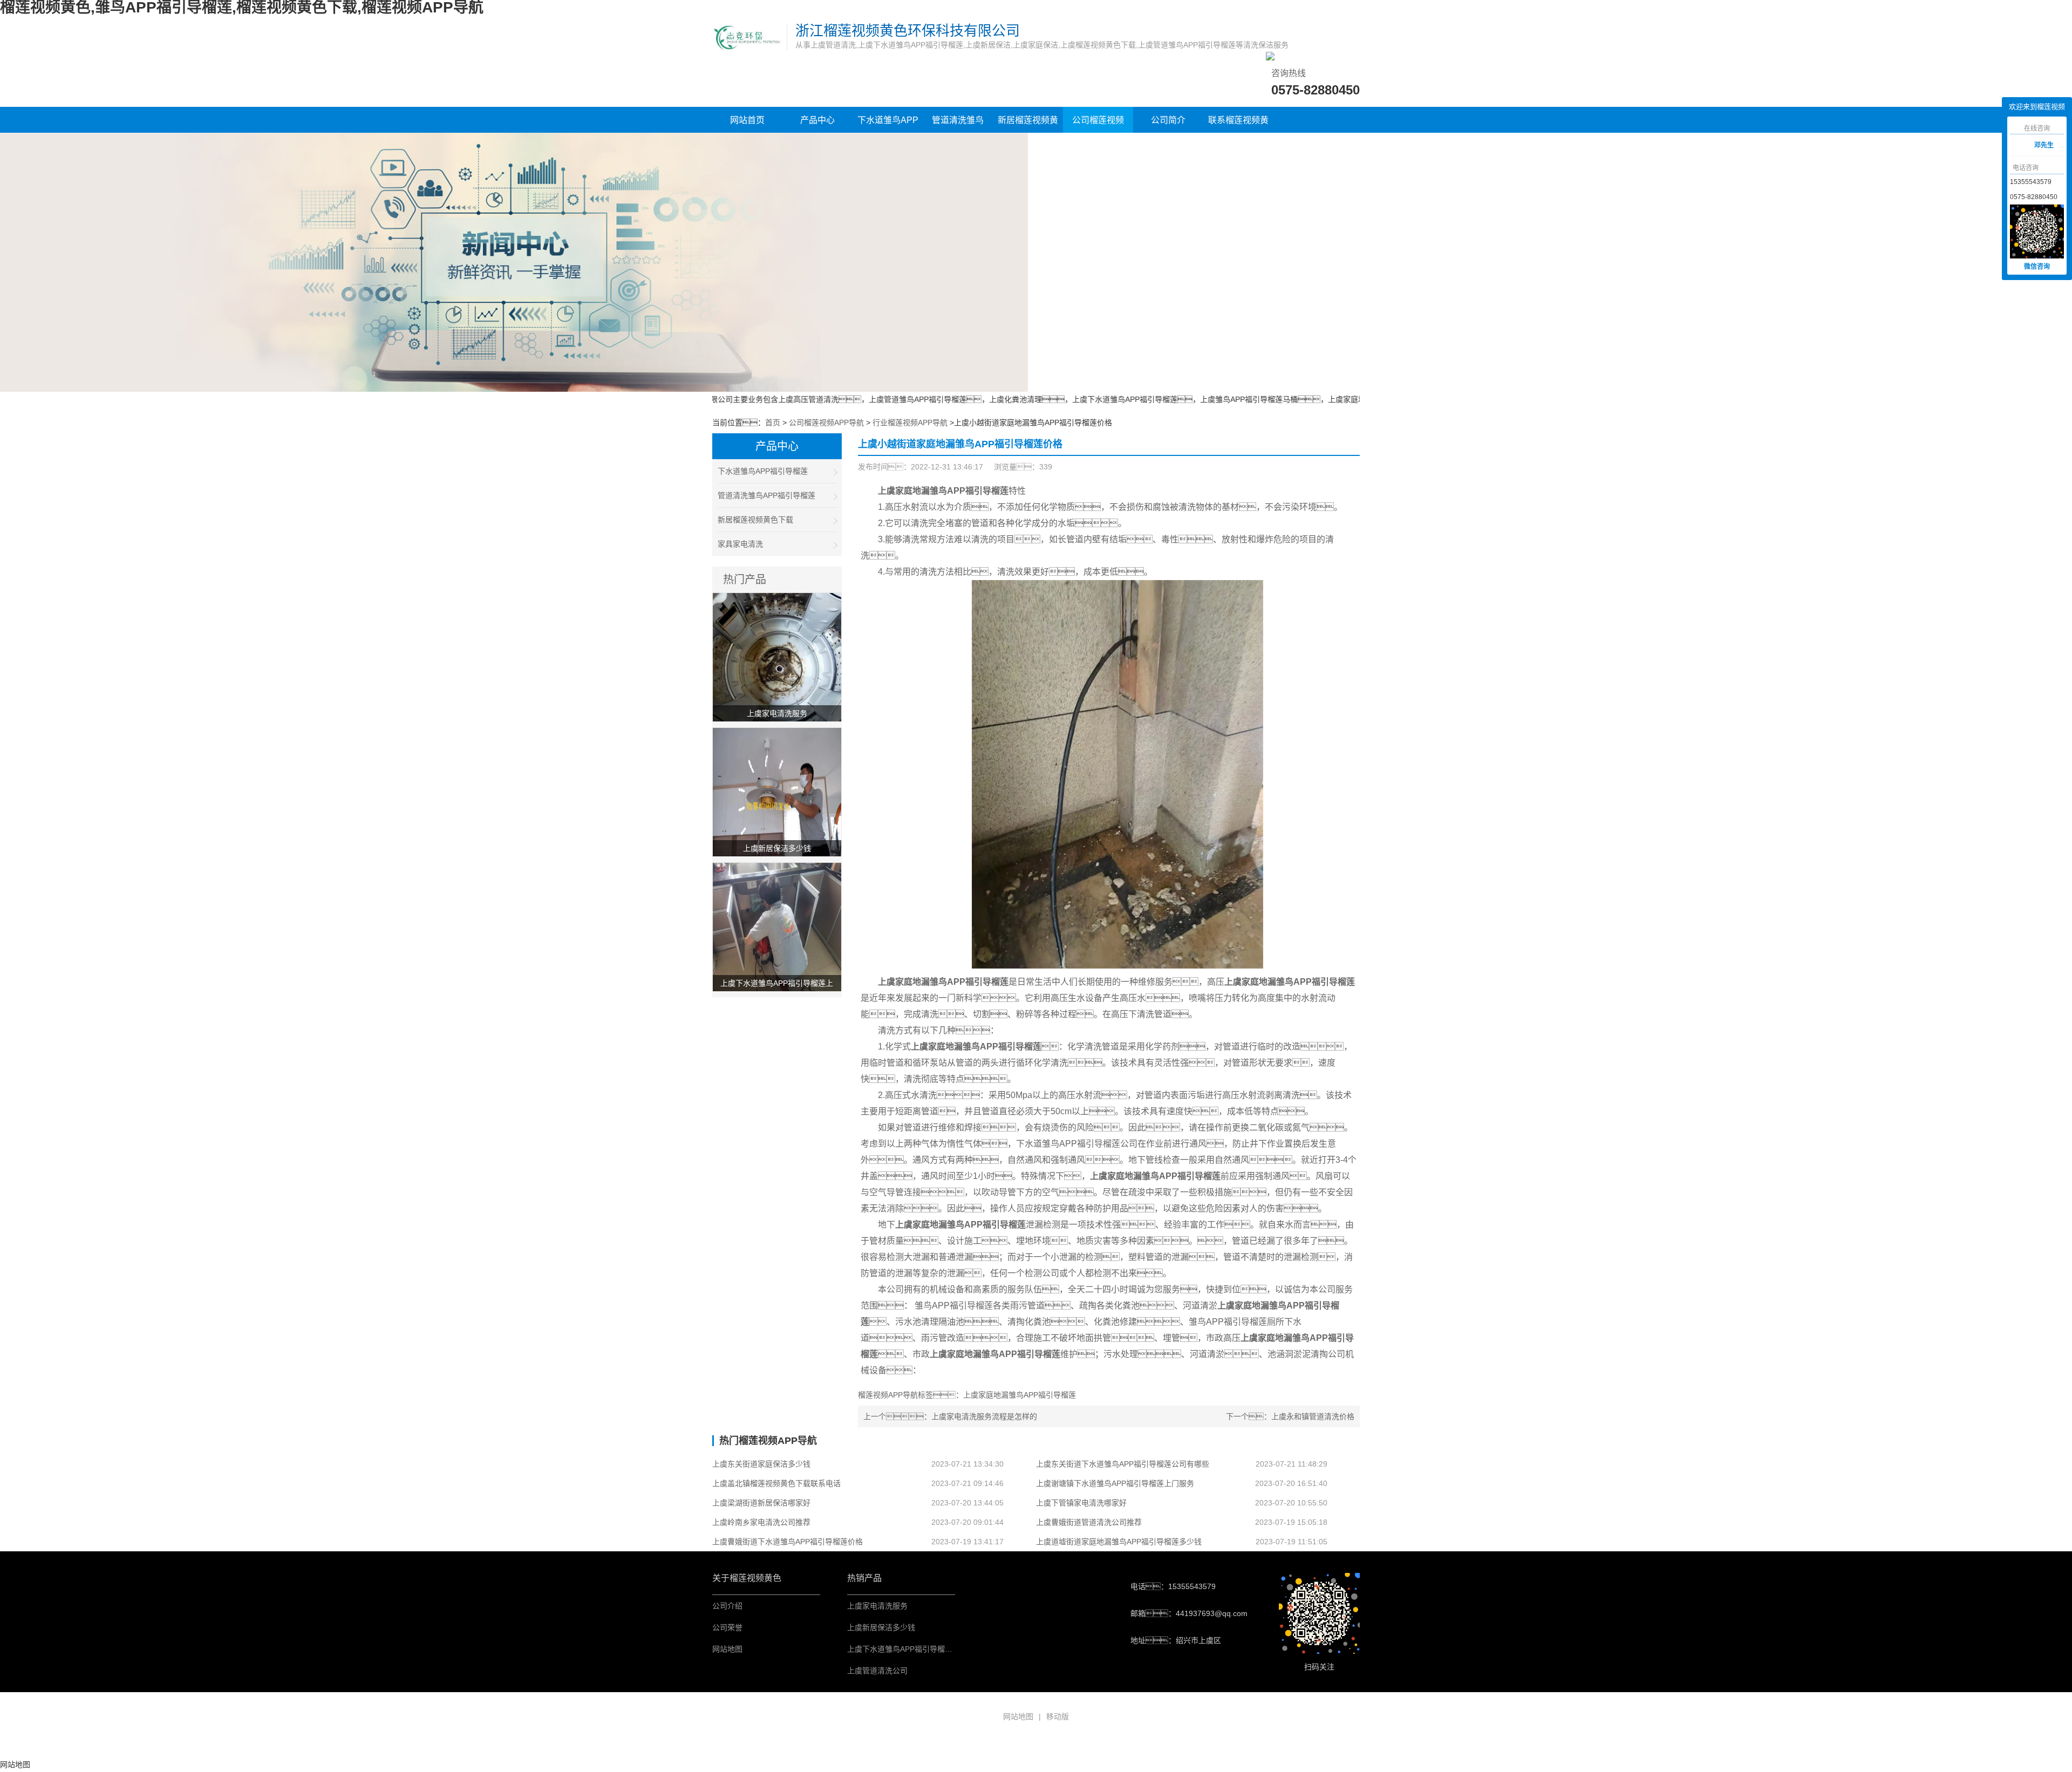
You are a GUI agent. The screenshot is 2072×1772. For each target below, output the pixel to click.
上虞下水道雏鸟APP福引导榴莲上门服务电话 (922, 1649)
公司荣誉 (727, 1627)
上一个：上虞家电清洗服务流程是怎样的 (950, 1416)
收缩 (1994, 146)
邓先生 (2044, 145)
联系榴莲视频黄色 (1238, 125)
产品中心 (817, 120)
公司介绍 (727, 1606)
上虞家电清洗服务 (877, 1606)
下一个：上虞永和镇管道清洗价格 (1290, 1416)
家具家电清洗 (740, 544)
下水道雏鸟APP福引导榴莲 (888, 125)
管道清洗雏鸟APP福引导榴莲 (958, 125)
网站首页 (747, 120)
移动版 (1058, 1716)
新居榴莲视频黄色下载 (1028, 125)
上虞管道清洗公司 (877, 1671)
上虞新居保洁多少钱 (881, 1627)
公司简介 (1168, 120)
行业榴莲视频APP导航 (910, 422)
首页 (773, 422)
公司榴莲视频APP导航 (1098, 125)
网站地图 (727, 1649)
